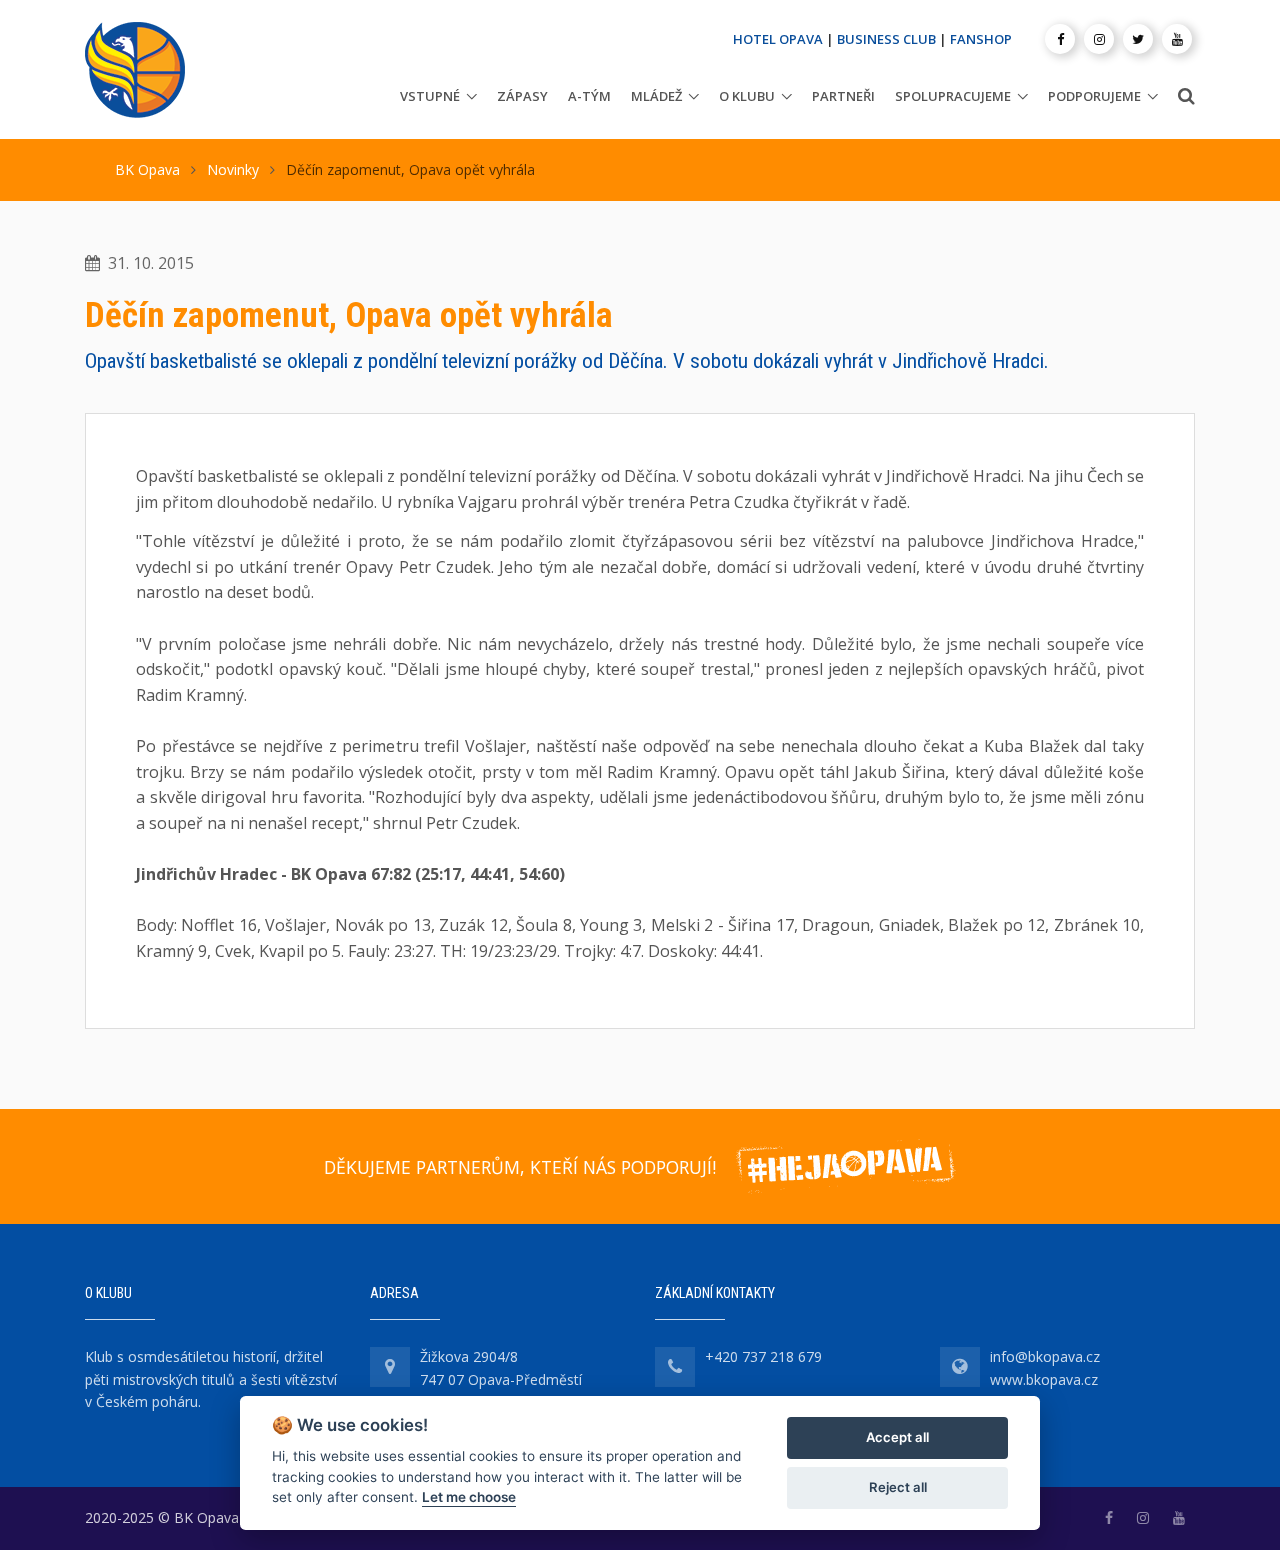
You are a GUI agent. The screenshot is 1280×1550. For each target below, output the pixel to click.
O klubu (747, 96)
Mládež (656, 96)
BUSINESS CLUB (886, 39)
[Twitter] (1138, 39)
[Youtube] (1177, 39)
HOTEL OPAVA (778, 39)
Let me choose (469, 1497)
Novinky (233, 169)
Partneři (843, 96)
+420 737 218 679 (763, 1356)
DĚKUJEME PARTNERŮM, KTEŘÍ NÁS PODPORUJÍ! (520, 1167)
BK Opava (147, 169)
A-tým (589, 96)
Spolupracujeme (953, 96)
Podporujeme (1094, 96)
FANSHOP (981, 39)
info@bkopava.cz (1045, 1356)
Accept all (897, 1437)
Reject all (898, 1487)
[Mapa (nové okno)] (390, 1367)
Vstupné (430, 96)
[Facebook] (1060, 39)
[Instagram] (1099, 39)
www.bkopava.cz (1044, 1379)
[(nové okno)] (1109, 1517)
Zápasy (522, 96)
